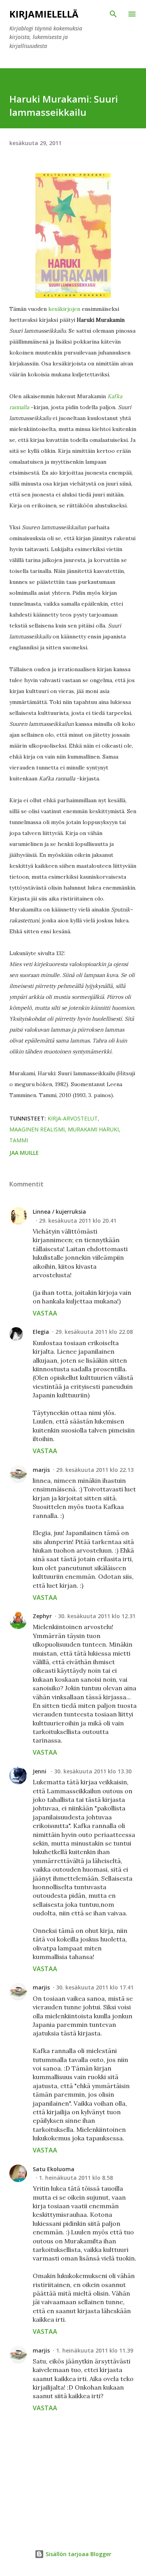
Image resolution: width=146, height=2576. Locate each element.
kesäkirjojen (65, 309)
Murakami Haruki (93, 1129)
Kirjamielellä (44, 14)
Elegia (41, 1332)
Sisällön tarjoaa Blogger (78, 2554)
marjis (41, 1470)
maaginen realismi (37, 1129)
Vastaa (45, 1313)
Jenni (40, 1771)
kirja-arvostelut (73, 1118)
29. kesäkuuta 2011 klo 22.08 (94, 1332)
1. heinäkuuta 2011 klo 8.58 (76, 2178)
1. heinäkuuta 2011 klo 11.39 (95, 2350)
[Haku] (113, 14)
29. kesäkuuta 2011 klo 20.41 (78, 1221)
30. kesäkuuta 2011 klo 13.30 (93, 1771)
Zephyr (42, 1616)
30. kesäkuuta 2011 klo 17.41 (95, 1987)
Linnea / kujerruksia (59, 1212)
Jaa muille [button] (24, 1153)
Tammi (19, 1140)
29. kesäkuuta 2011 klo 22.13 (95, 1470)
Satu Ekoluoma (54, 2169)
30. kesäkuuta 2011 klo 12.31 (97, 1616)
